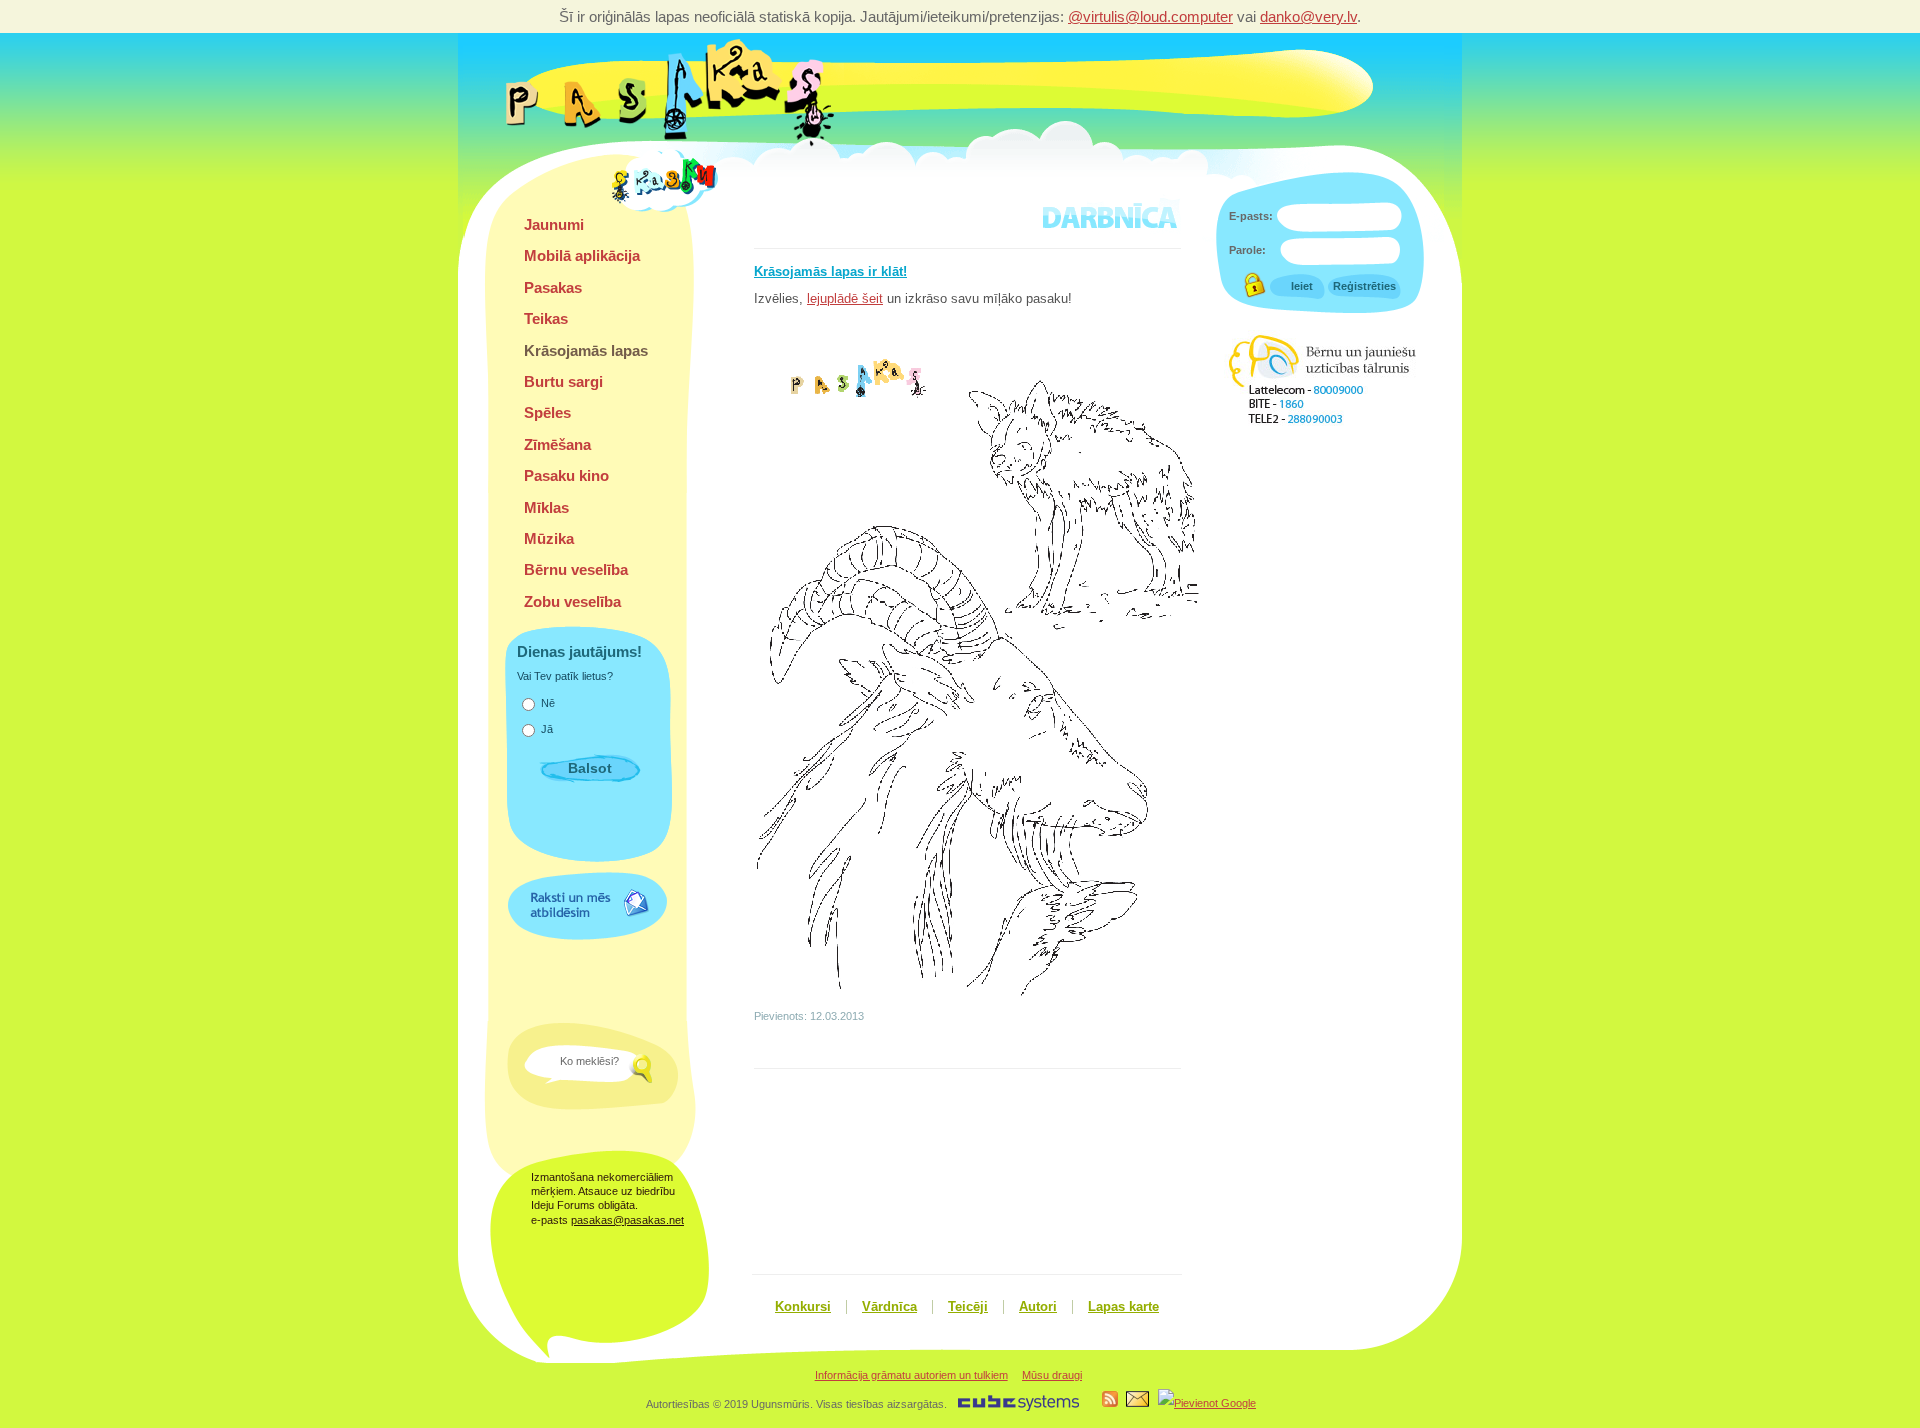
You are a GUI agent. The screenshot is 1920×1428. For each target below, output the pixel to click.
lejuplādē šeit (845, 299)
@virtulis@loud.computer (1150, 16)
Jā (547, 729)
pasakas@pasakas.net (627, 1220)
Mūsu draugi (1052, 1375)
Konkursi (803, 1307)
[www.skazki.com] (668, 209)
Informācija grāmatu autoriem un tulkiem (911, 1375)
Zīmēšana (557, 444)
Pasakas (553, 287)
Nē (548, 703)
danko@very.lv (1308, 16)
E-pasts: (1251, 216)
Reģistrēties (1364, 286)
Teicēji (968, 1307)
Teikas (546, 318)
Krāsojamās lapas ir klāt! (830, 272)
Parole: (1247, 250)
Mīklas (546, 507)
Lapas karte (1123, 1307)
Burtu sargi (563, 381)
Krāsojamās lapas (586, 350)
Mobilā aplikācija (582, 255)
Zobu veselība (572, 601)
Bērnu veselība (576, 569)
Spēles (547, 412)
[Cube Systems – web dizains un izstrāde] (1018, 1408)
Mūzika (549, 538)
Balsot (590, 768)
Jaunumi (554, 224)
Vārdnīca (889, 1307)
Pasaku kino (566, 475)
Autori (1038, 1307)
